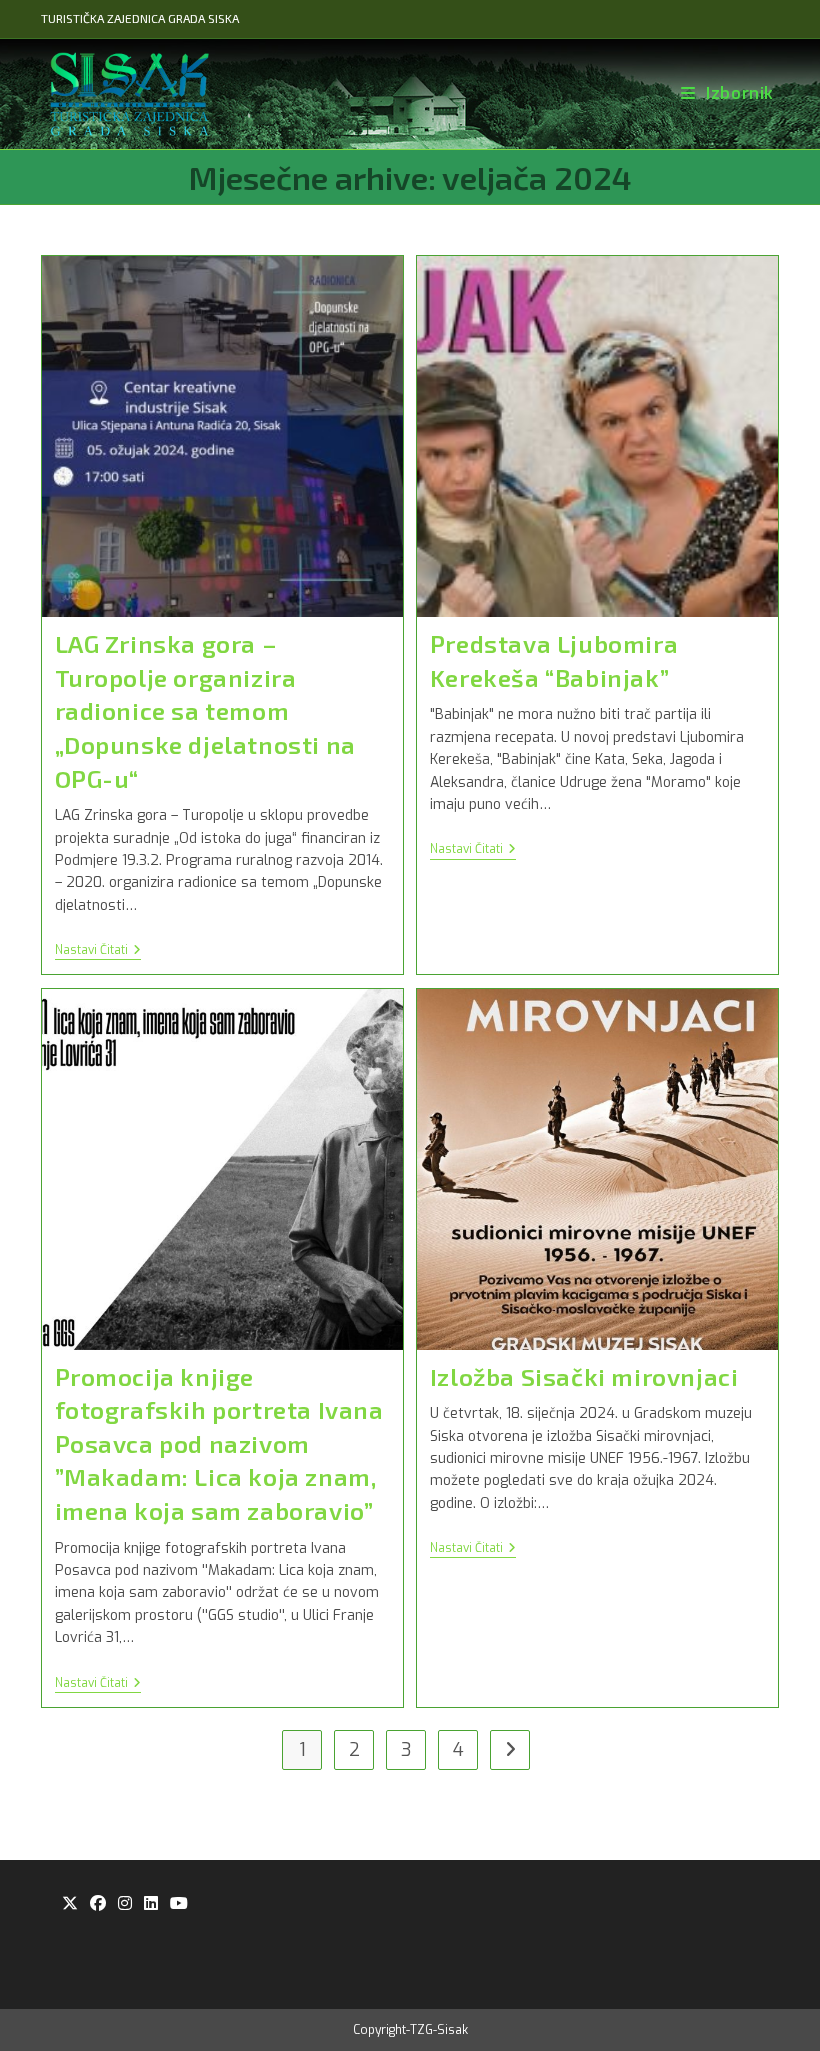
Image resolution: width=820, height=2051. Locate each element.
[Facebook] (98, 1904)
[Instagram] (125, 1904)
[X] (70, 1904)
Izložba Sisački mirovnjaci (584, 1376)
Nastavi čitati (98, 951)
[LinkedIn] (151, 1904)
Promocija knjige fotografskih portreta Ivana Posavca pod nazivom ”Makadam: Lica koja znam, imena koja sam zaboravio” (219, 1443)
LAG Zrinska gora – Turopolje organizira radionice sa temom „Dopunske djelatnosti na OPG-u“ (205, 710)
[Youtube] (179, 1904)
